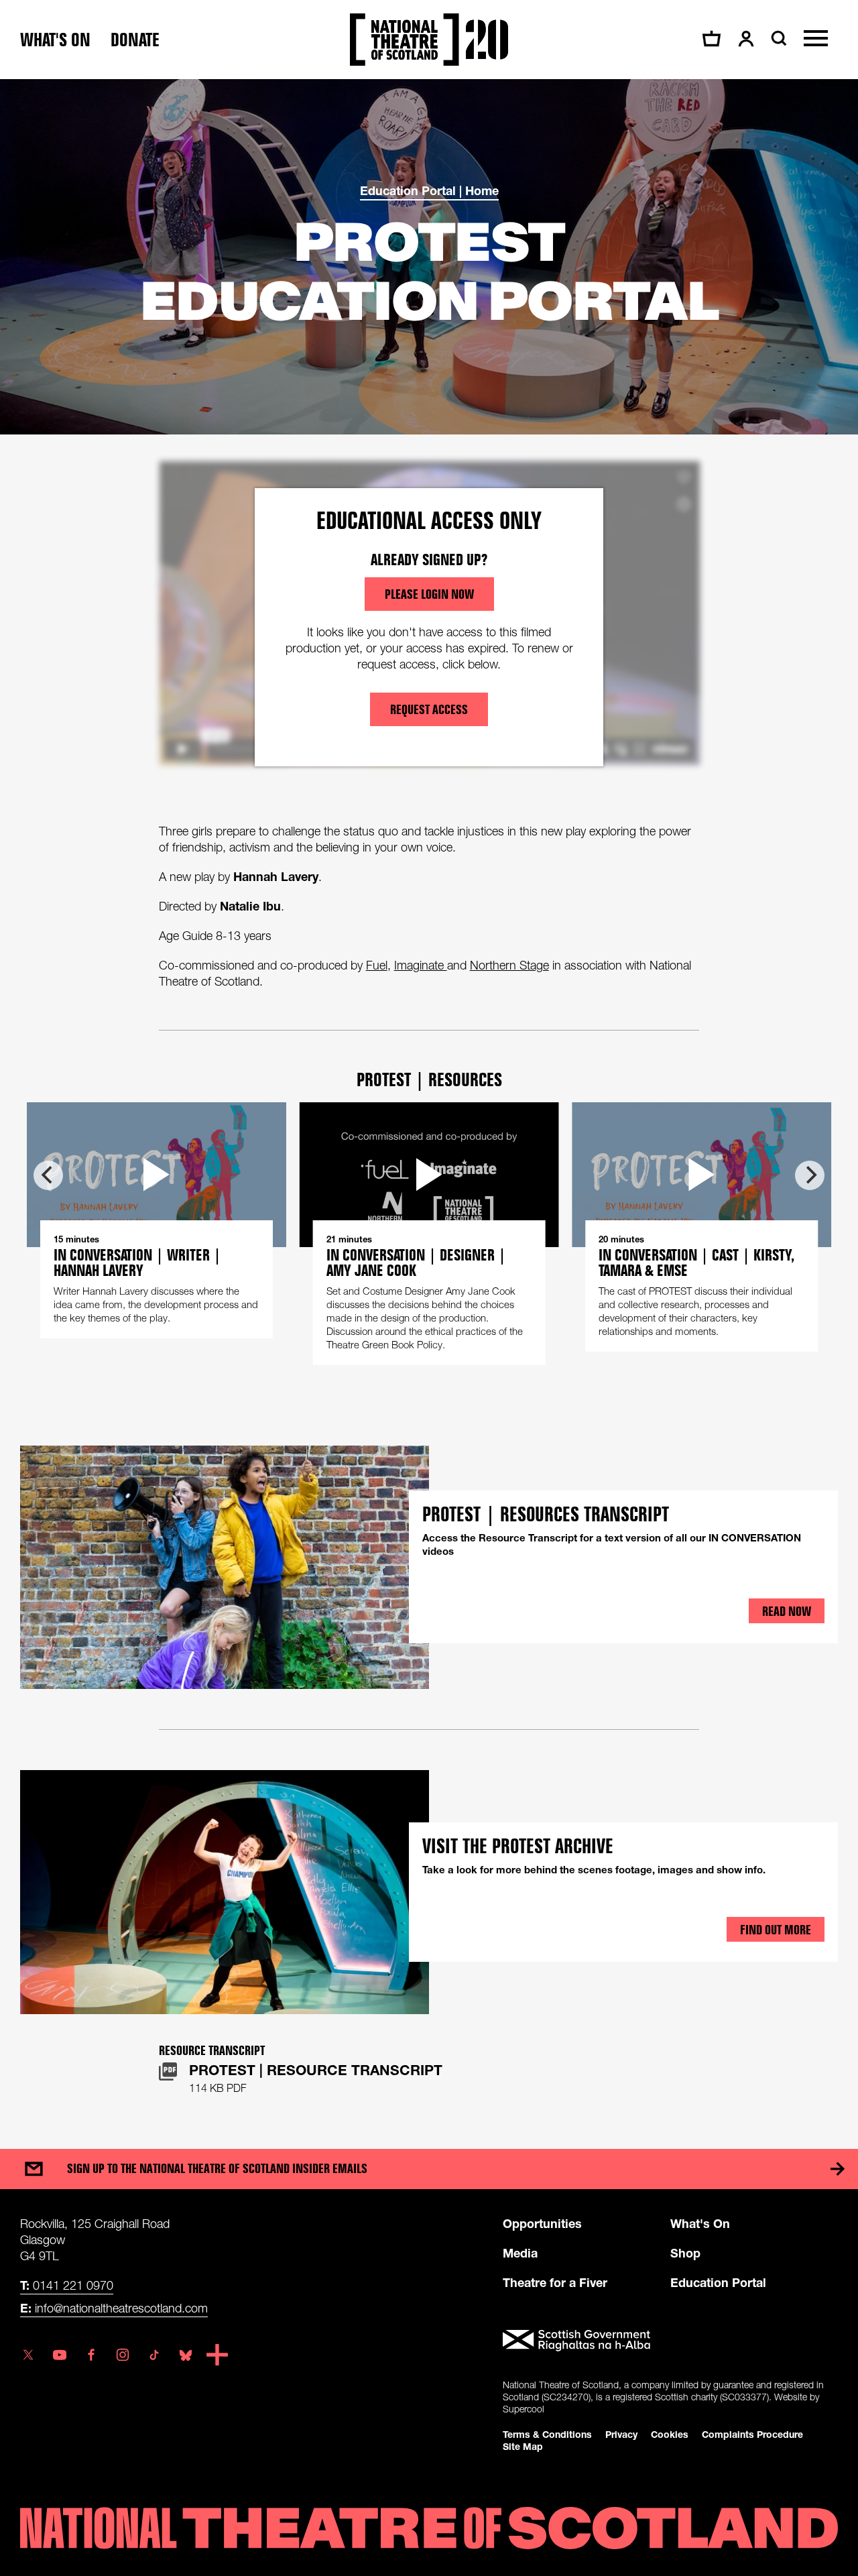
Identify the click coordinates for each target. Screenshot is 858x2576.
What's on (55, 40)
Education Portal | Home (429, 190)
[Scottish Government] (670, 2341)
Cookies (670, 2434)
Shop (685, 2253)
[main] (429, 1101)
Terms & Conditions (547, 2434)
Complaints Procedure (752, 2434)
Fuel (377, 965)
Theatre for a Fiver (555, 2282)
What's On (700, 2223)
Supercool (524, 2409)
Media (520, 2253)
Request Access (429, 709)
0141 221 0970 (67, 2285)
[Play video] (429, 1175)
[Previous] (48, 1175)
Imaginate (421, 965)
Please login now (429, 594)
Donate (135, 40)
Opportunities (542, 2223)
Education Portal (718, 2282)
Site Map (523, 2446)
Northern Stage (509, 965)
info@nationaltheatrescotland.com (114, 2308)
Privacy (621, 2434)
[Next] (810, 1175)
